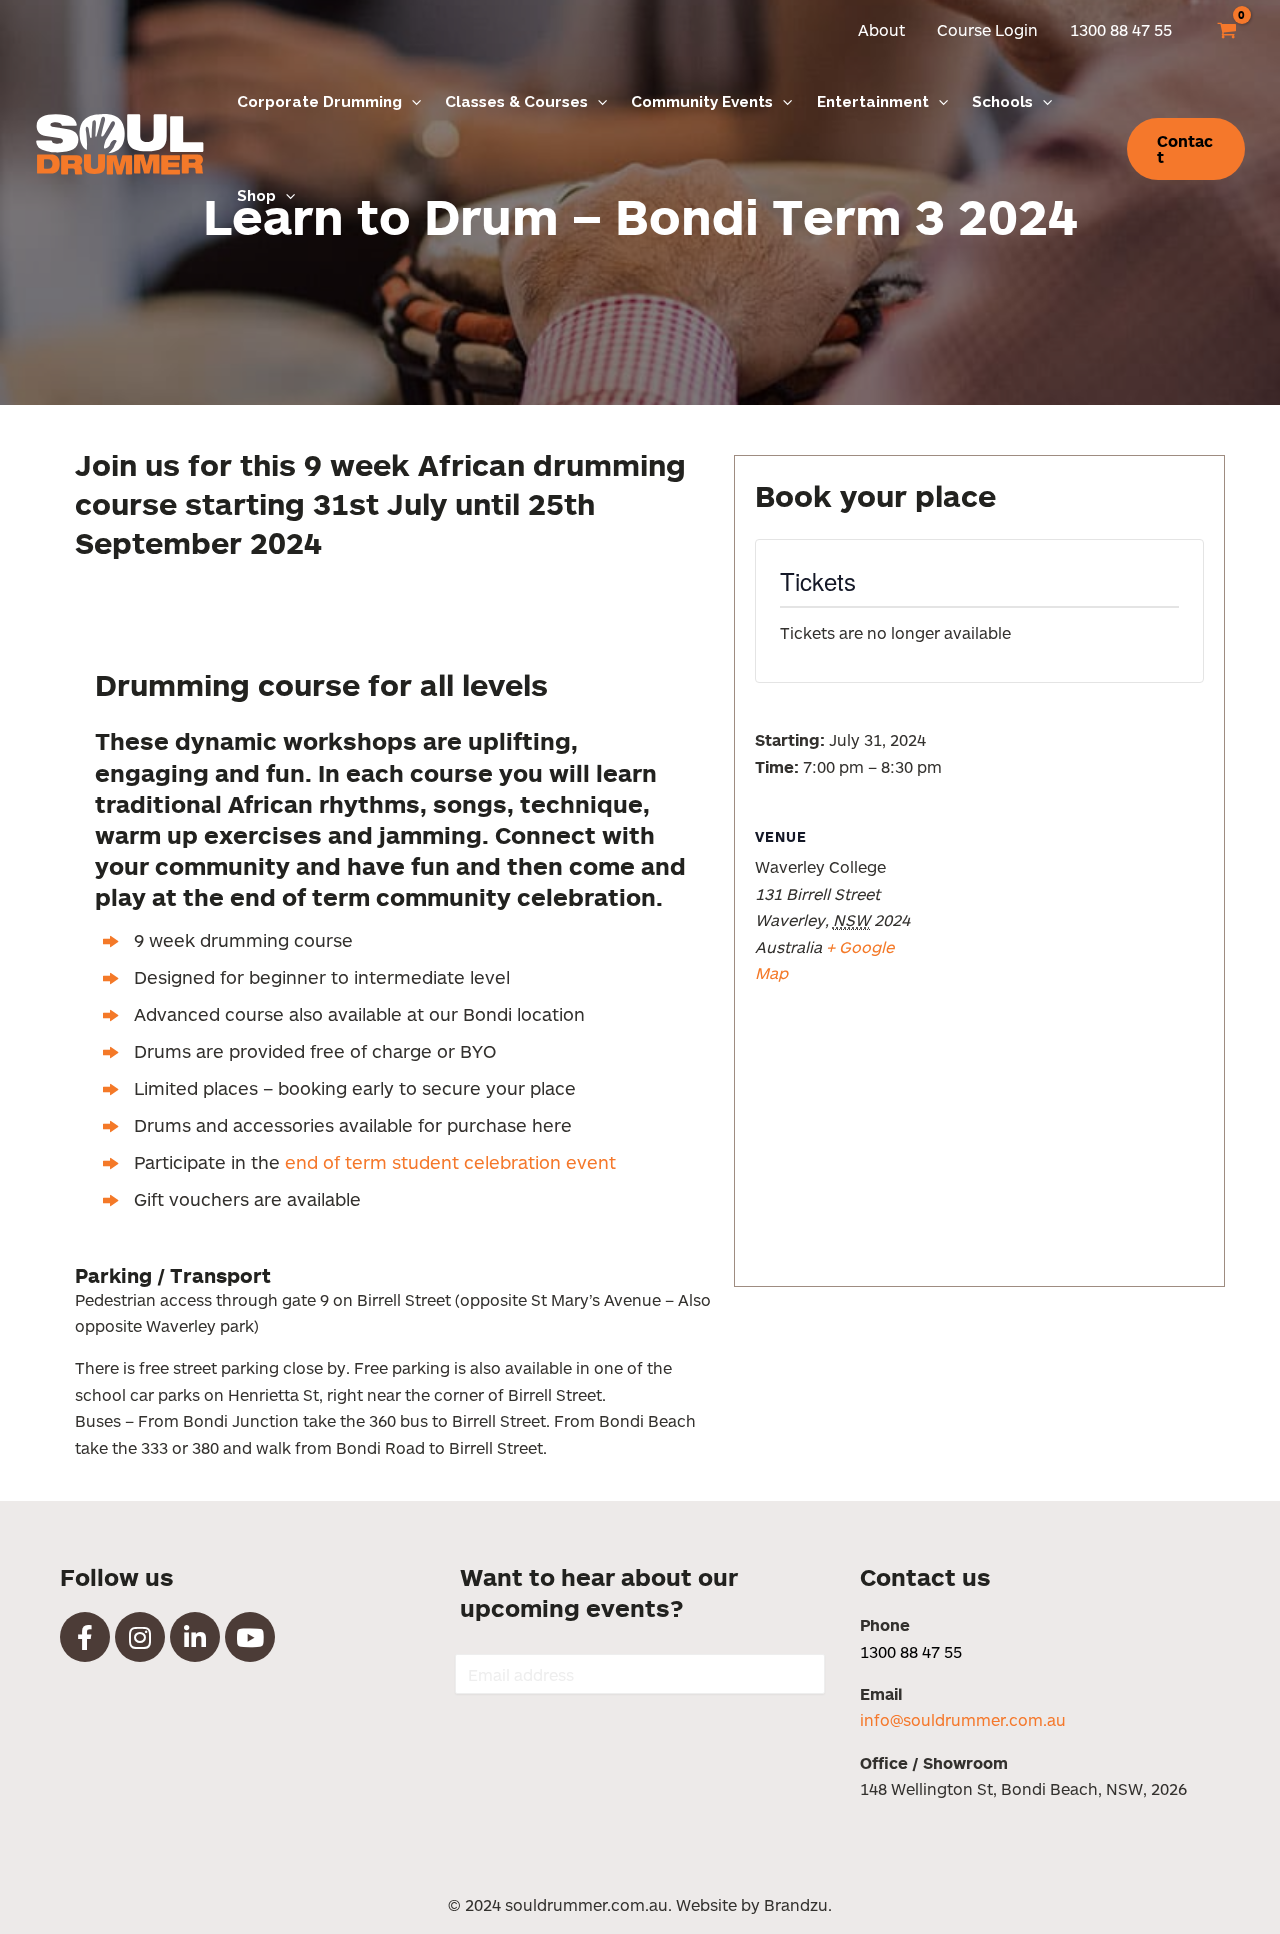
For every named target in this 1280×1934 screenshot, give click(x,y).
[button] (411, 102)
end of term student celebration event (453, 1162)
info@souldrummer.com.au (963, 1719)
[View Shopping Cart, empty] (1226, 30)
